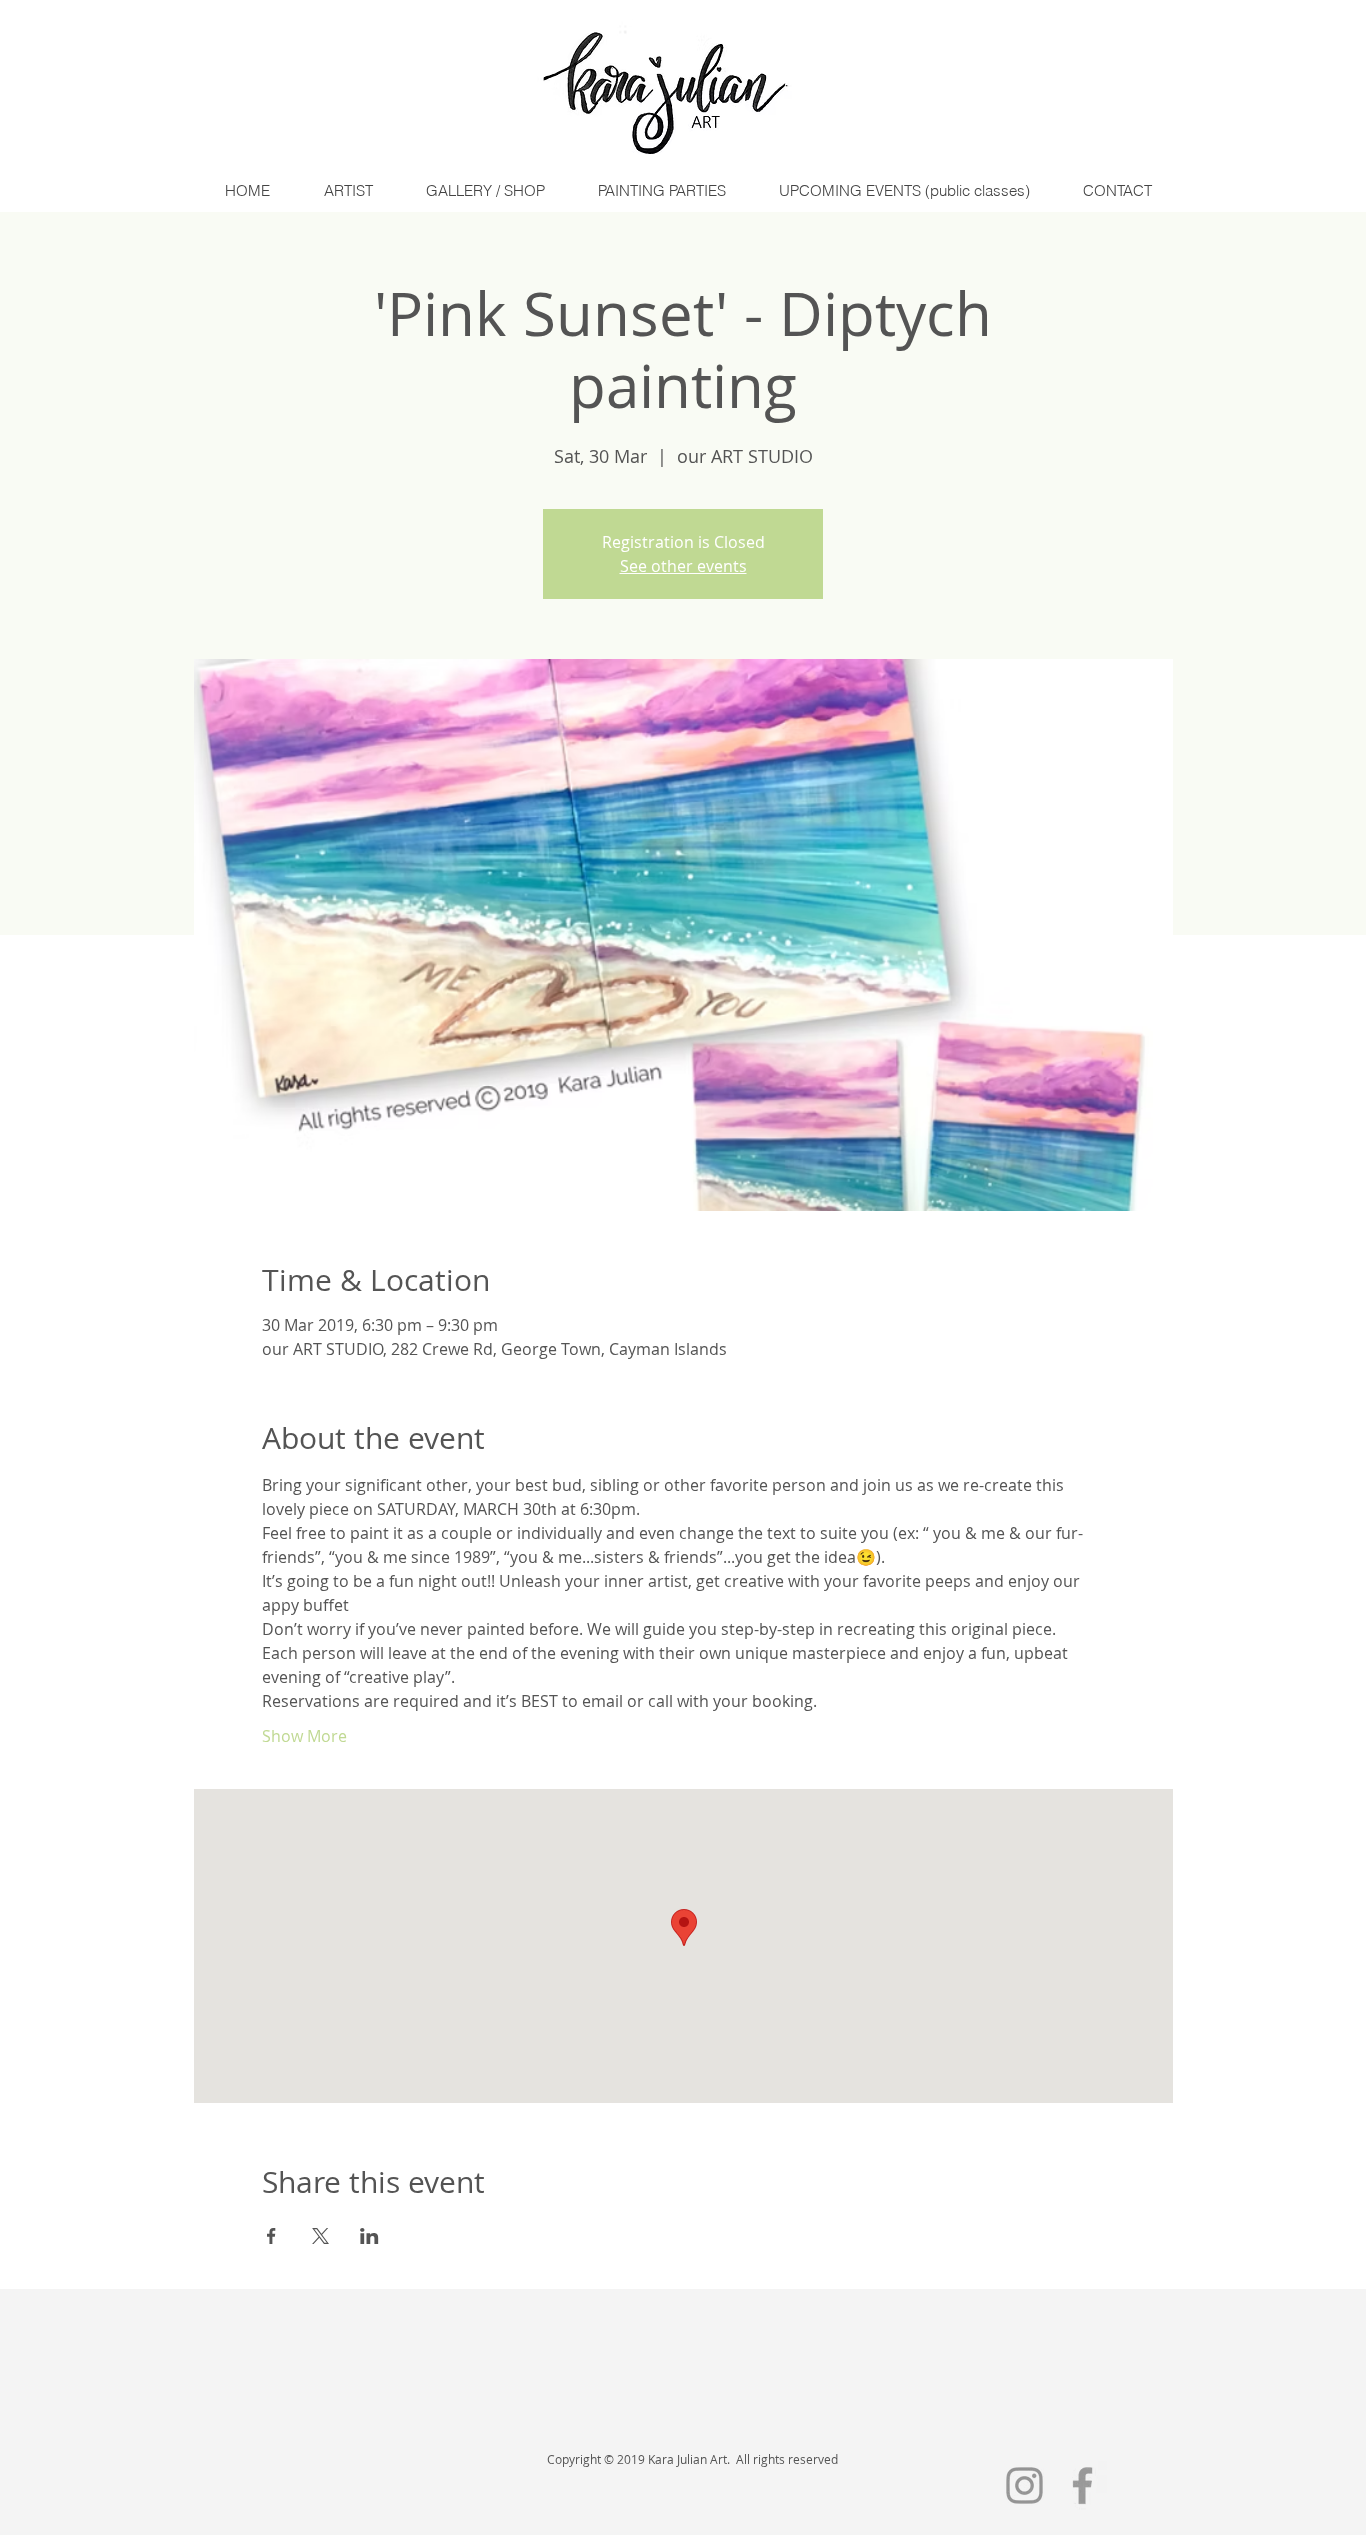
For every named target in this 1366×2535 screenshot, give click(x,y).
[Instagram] (1024, 2485)
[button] (347, 190)
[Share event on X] (320, 2236)
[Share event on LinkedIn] (369, 2236)
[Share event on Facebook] (271, 2236)
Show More (304, 1736)
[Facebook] (1082, 2485)
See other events (683, 566)
